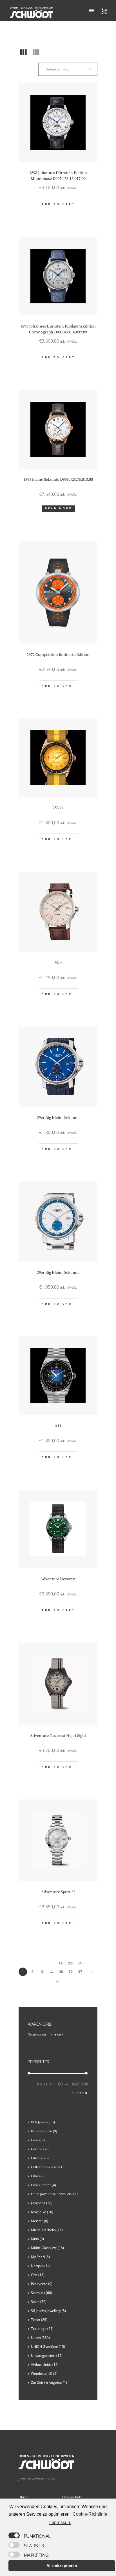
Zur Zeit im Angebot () (49, 2382)
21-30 (71, 1964)
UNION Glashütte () (48, 2347)
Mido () (37, 2239)
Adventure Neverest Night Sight (58, 1736)
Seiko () (39, 2302)
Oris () (38, 2275)
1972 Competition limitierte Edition (58, 655)
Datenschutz (72, 2497)
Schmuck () (42, 2293)
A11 (58, 1426)
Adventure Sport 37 (58, 1892)
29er (58, 963)
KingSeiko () (42, 2212)
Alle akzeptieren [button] (62, 2566)
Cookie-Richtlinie (90, 2514)
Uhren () (40, 2338)
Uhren (24, 2497)
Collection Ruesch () (48, 2167)
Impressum (60, 2523)
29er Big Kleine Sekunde (58, 1118)
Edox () (38, 2176)
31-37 (80, 1964)
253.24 (58, 808)
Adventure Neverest (58, 1579)
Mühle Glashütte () (47, 2248)
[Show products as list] (36, 52)
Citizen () (40, 2158)
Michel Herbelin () (47, 2230)
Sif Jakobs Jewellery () (48, 2311)
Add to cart (59, 204)
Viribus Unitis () (45, 2365)
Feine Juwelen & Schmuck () (54, 2194)
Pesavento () (42, 2284)
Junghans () (42, 2203)
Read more (59, 509)
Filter (80, 2093)
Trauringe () (42, 2329)
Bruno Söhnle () (44, 2131)
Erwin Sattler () (43, 2185)
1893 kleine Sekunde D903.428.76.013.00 (58, 480)
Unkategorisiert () (47, 2356)
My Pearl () (40, 2257)
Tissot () (39, 2320)
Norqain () (41, 2266)
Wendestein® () (44, 2374)
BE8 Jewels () (43, 2122)
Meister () (40, 2221)
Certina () (40, 2149)
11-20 (61, 1964)
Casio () (38, 2140)
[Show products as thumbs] (23, 52)
